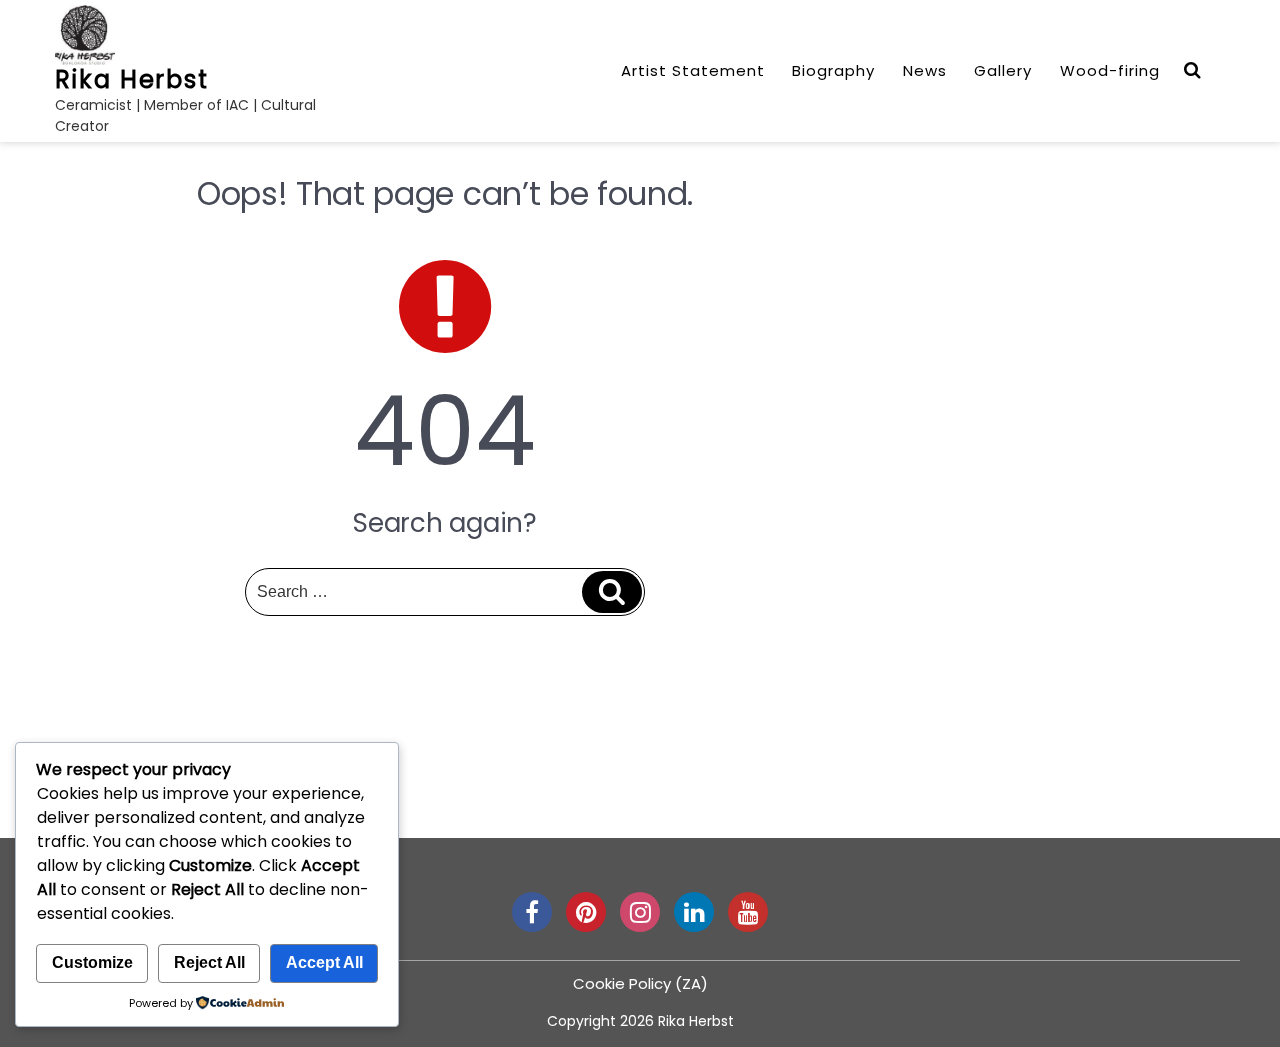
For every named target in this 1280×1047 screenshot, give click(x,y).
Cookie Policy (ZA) (640, 983)
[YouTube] (748, 912)
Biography (833, 70)
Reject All (209, 962)
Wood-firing (1110, 70)
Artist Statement (693, 70)
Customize (92, 962)
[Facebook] (532, 912)
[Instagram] (640, 912)
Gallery (1003, 70)
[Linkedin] (694, 912)
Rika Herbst (132, 79)
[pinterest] (586, 912)
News (925, 70)
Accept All (324, 962)
